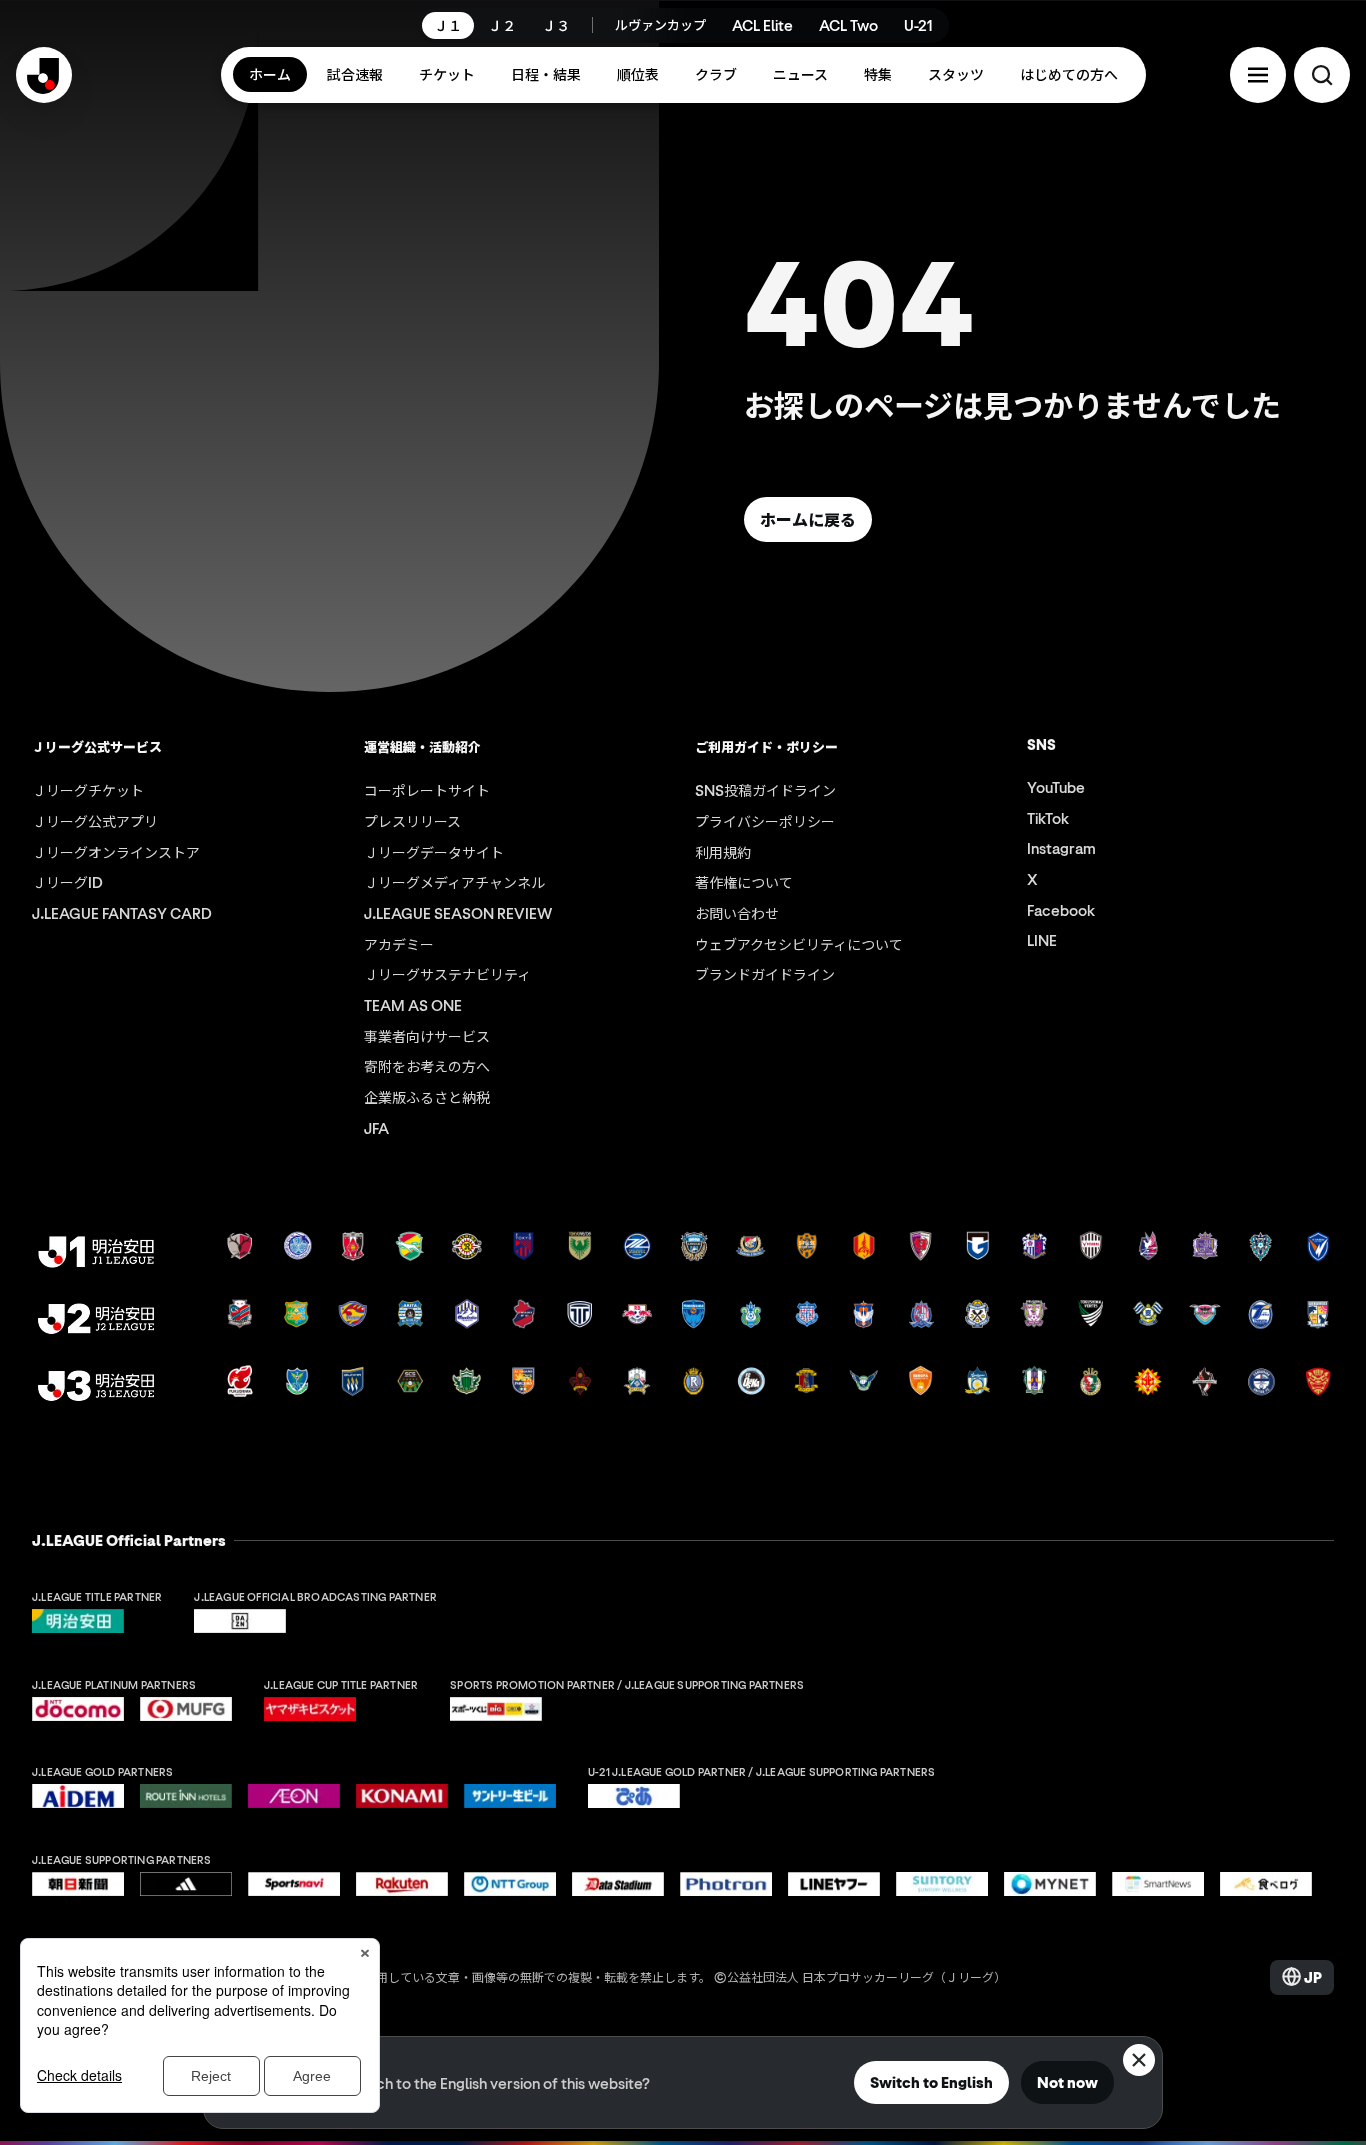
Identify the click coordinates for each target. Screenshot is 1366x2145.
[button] (1258, 75)
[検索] (1322, 75)
